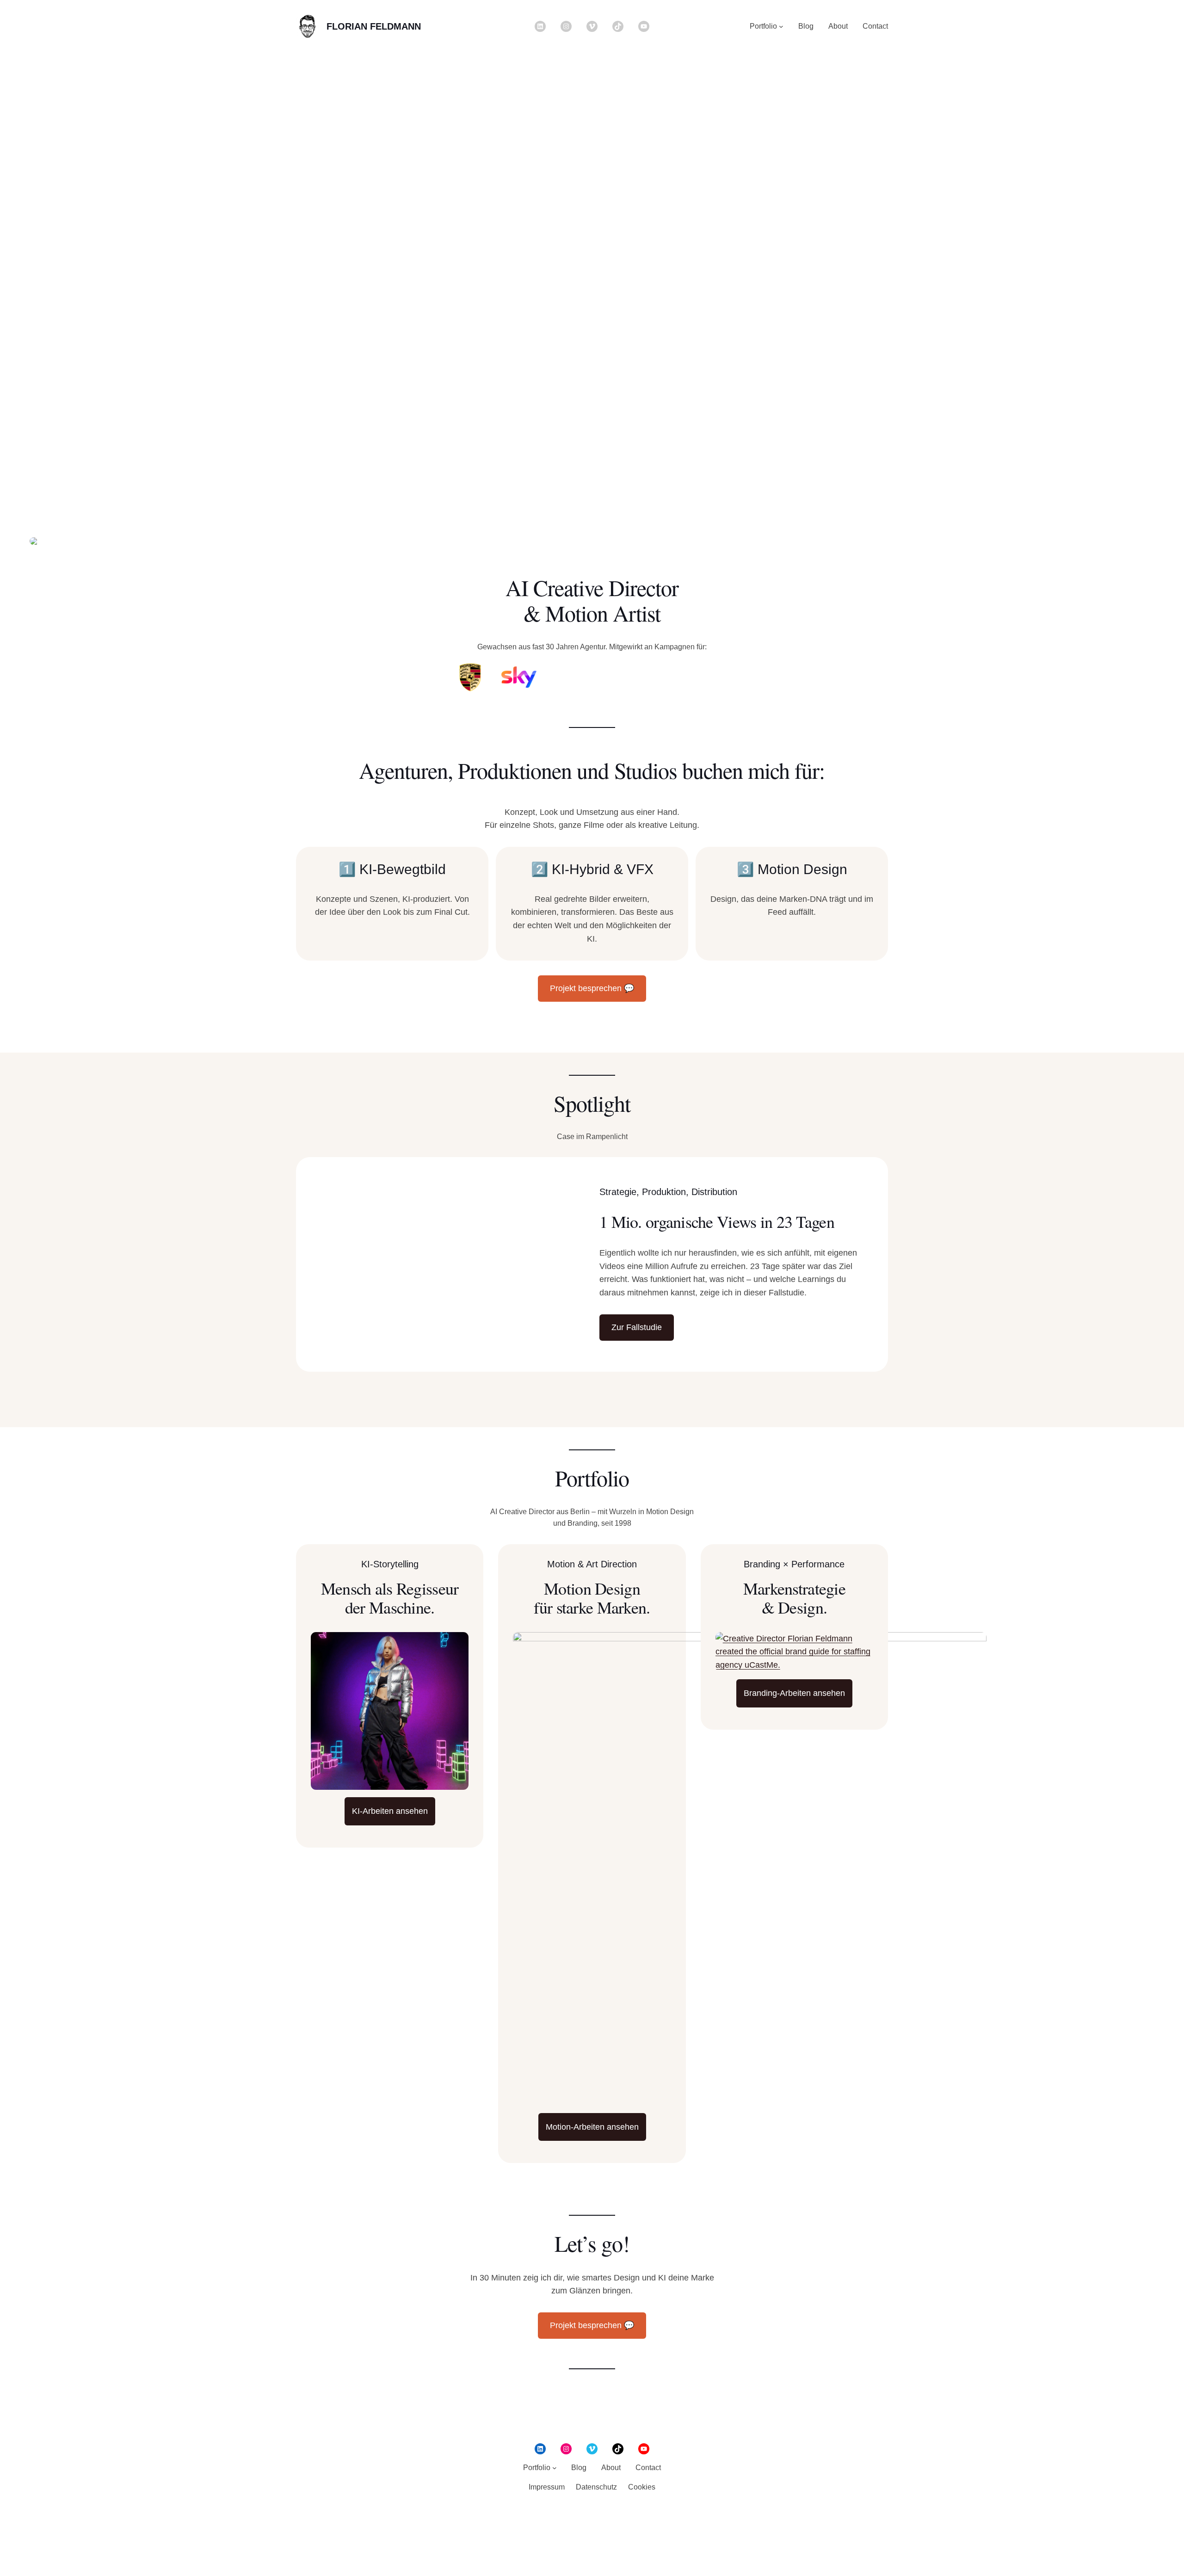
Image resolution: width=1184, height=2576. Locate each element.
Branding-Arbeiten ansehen (794, 1693)
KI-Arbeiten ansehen (390, 1811)
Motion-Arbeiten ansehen (592, 2127)
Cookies (642, 2487)
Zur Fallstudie (637, 1327)
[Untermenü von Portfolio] (781, 26)
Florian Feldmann (374, 26)
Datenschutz (596, 2487)
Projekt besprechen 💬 (592, 988)
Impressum (547, 2487)
